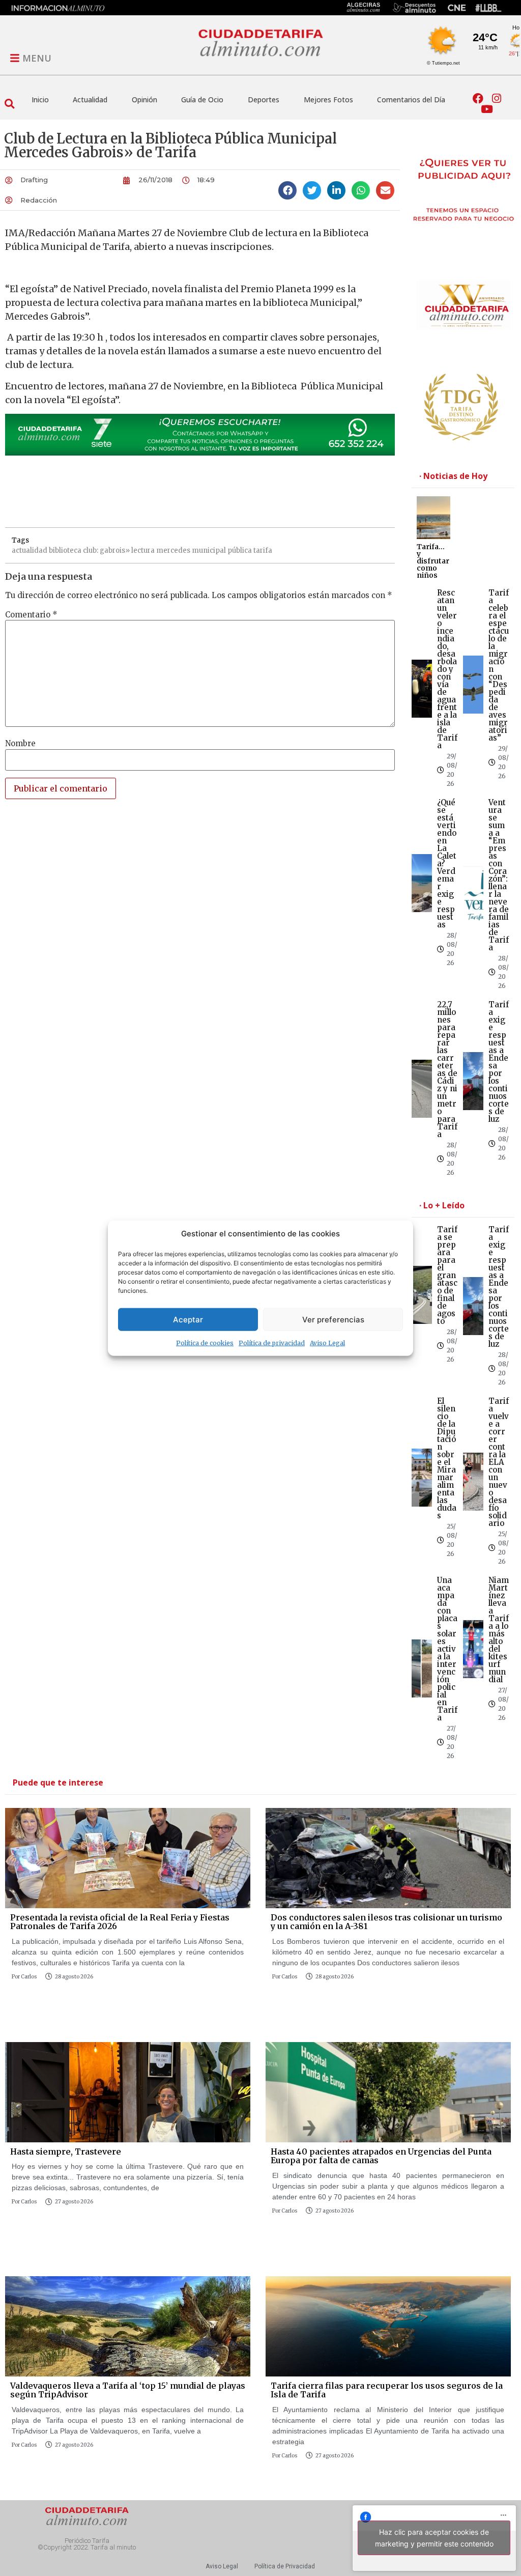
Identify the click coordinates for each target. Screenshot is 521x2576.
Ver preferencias (333, 1319)
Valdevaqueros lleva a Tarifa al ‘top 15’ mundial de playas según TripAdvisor (128, 2390)
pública (240, 550)
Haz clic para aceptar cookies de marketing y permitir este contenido (434, 2538)
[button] (9, 104)
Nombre (20, 743)
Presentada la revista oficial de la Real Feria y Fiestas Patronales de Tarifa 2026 (120, 1922)
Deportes (264, 100)
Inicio (40, 100)
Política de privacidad (272, 1343)
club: (91, 550)
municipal (209, 550)
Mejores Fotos (328, 100)
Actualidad (90, 100)
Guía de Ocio (202, 100)
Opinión (144, 100)
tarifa (263, 550)
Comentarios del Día (411, 100)
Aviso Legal (327, 1343)
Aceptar (188, 1319)
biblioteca (65, 550)
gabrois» (115, 550)
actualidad (30, 550)
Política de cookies (205, 1343)
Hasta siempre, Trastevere (66, 2152)
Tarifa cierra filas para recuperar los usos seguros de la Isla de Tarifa (387, 2390)
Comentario (31, 615)
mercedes (173, 550)
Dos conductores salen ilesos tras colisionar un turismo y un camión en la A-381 (386, 1922)
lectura (143, 550)
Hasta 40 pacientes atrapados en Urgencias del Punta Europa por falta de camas (381, 2156)
